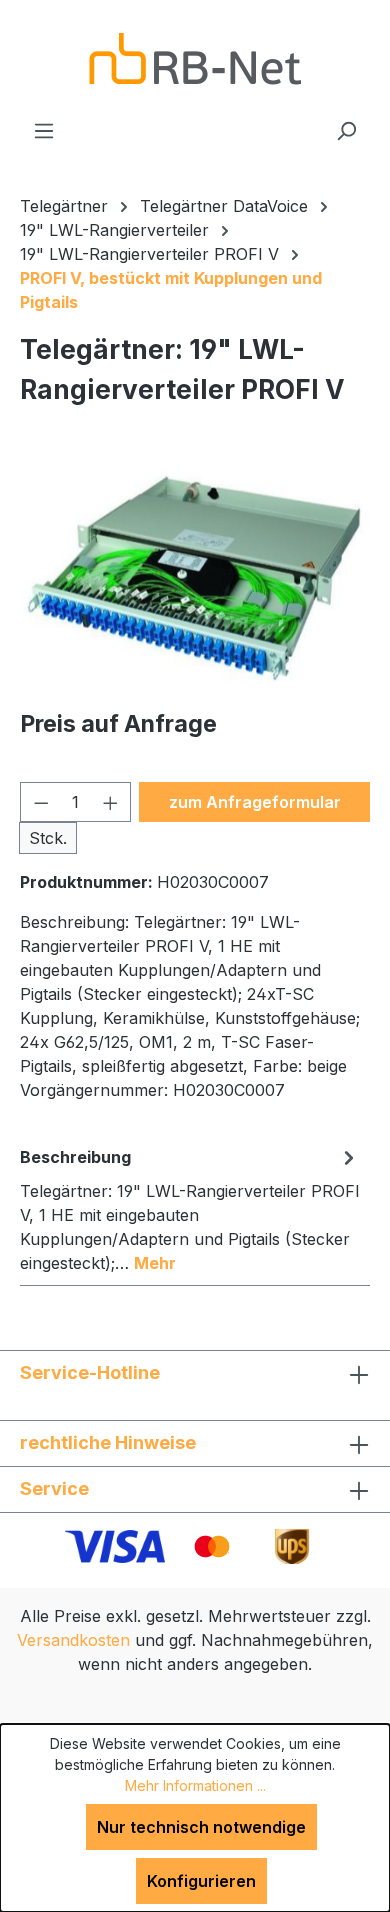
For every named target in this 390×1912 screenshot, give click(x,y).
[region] (195, 578)
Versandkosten (73, 1640)
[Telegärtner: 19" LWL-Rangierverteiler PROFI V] (195, 578)
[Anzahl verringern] (41, 802)
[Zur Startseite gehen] (195, 59)
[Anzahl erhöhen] (111, 802)
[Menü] (44, 130)
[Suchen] (346, 130)
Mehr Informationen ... (195, 1785)
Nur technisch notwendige (201, 1827)
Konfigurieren (201, 1881)
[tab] (190, 1209)
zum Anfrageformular (255, 802)
